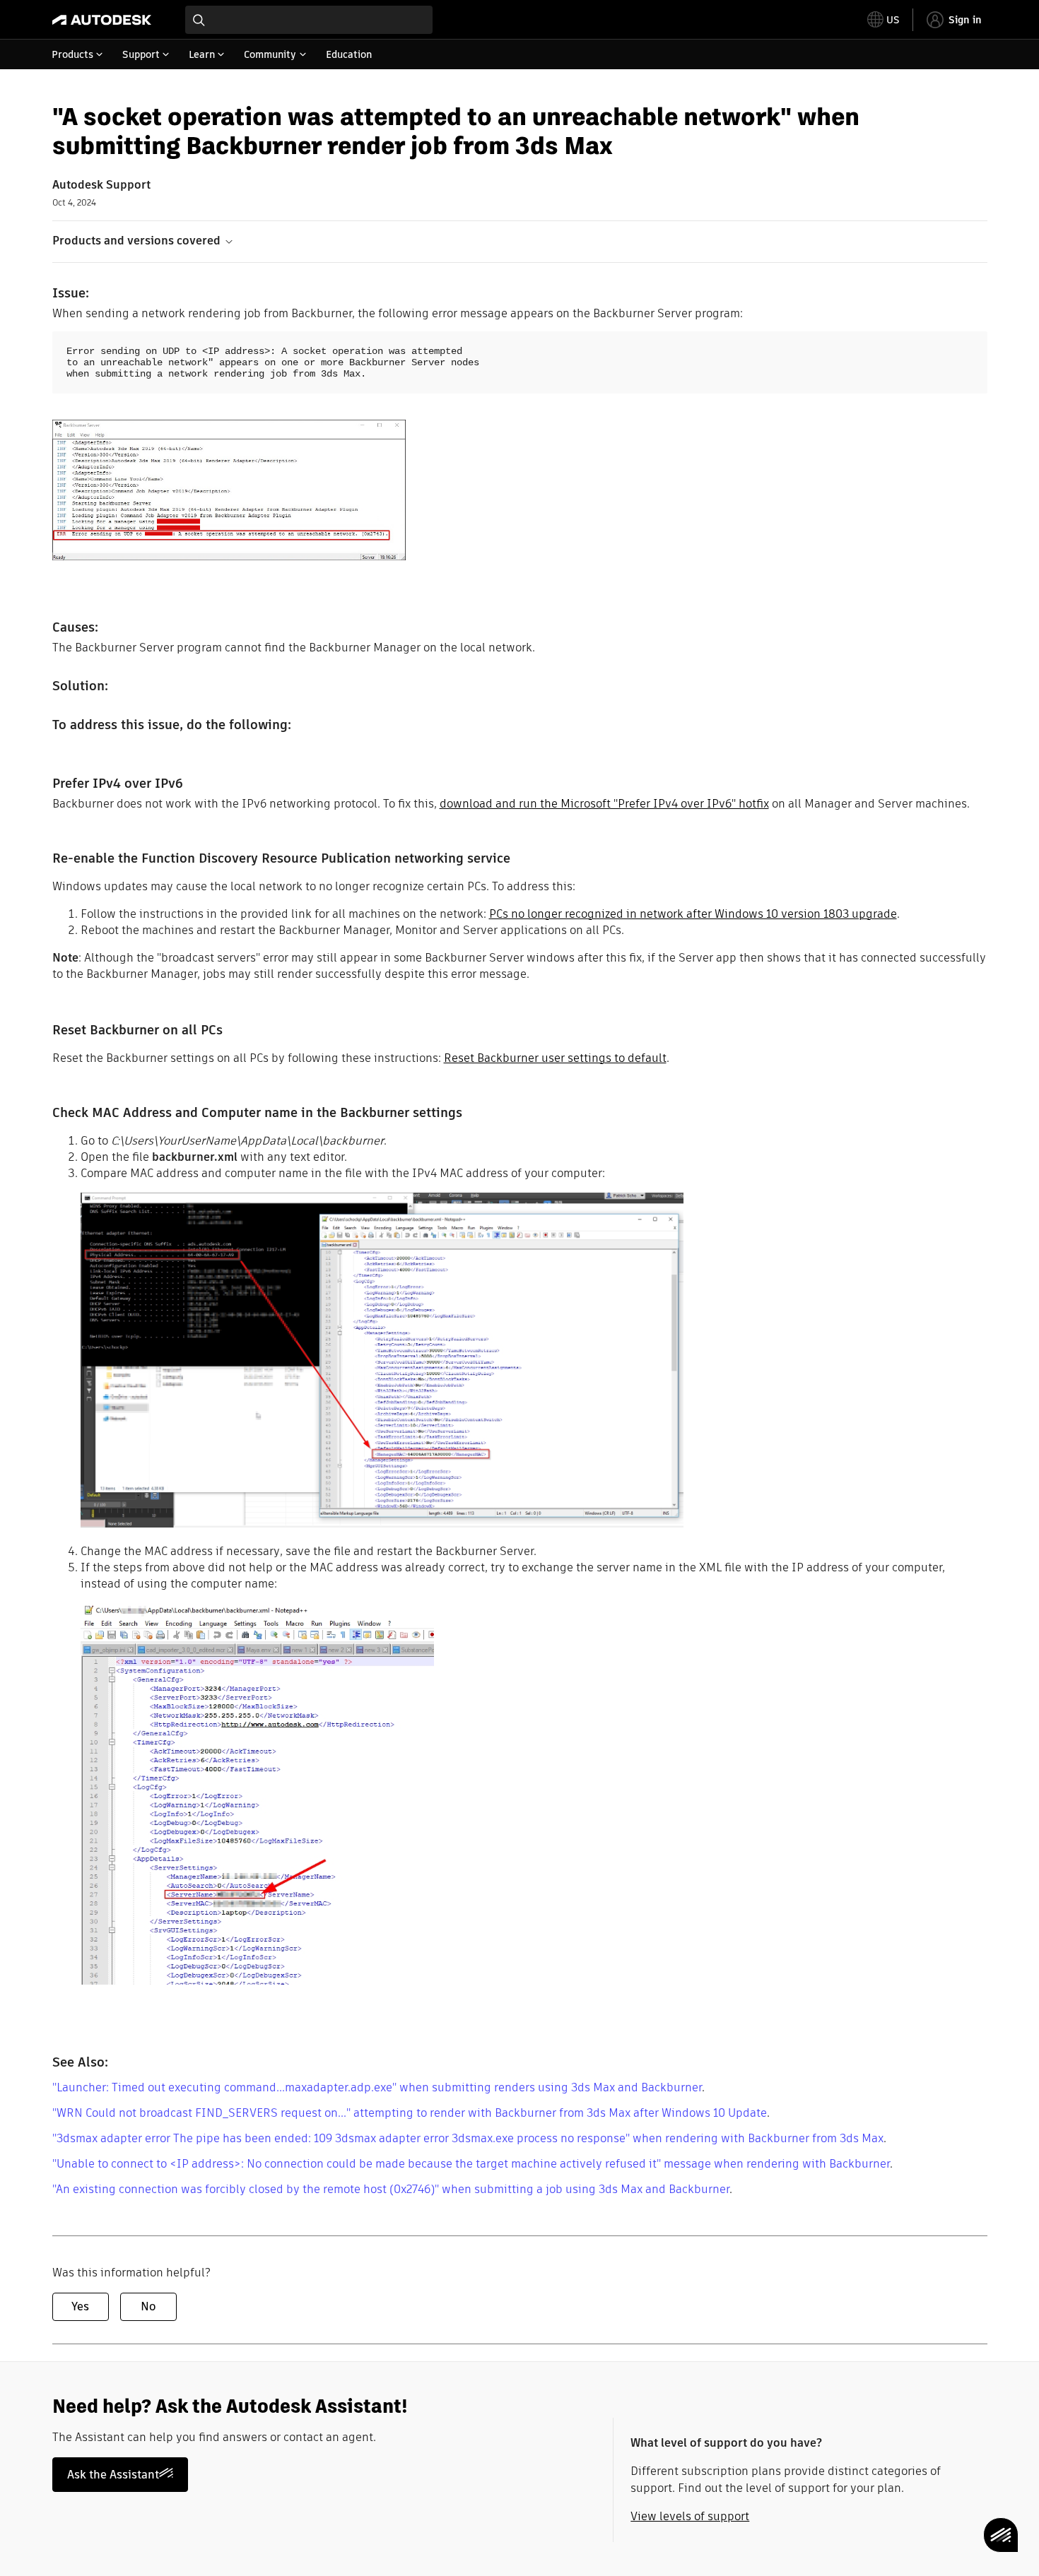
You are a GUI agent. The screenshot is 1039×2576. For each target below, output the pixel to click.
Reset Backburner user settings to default (555, 1058)
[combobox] (309, 20)
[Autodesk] (102, 20)
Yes (80, 2306)
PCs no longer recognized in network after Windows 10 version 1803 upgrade (693, 914)
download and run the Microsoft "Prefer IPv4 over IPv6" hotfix (604, 804)
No (148, 2306)
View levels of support (690, 2516)
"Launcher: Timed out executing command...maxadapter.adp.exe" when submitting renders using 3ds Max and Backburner (377, 2087)
